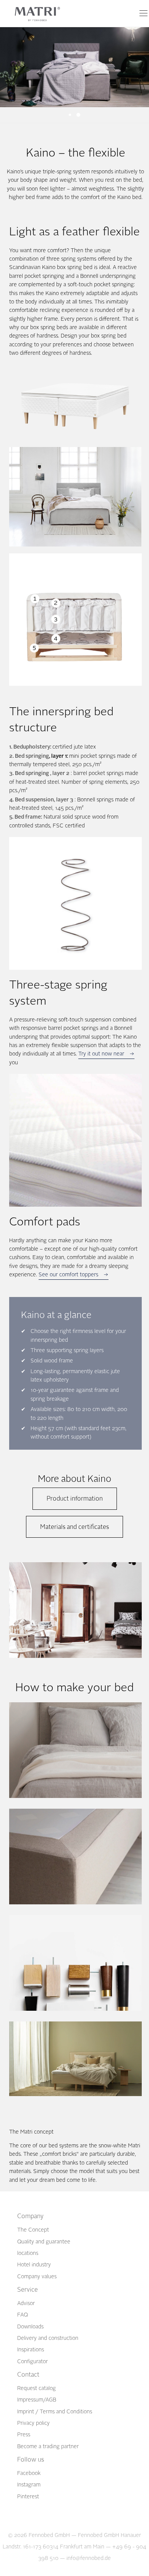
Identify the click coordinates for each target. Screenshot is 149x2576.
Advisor (26, 2303)
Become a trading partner (48, 2446)
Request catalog (36, 2388)
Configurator (32, 2361)
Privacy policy (33, 2423)
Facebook (29, 2473)
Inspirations (31, 2350)
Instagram (29, 2485)
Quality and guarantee (44, 2242)
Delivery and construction (48, 2338)
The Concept (33, 2230)
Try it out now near (101, 1054)
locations (28, 2253)
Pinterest (28, 2497)
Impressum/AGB (37, 2400)
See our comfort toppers (68, 1275)
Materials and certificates (74, 1527)
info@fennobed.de (89, 2558)
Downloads (30, 2327)
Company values (37, 2277)
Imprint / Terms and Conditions (55, 2412)
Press (24, 2435)
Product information (75, 1498)
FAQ (23, 2315)
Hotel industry (34, 2265)
